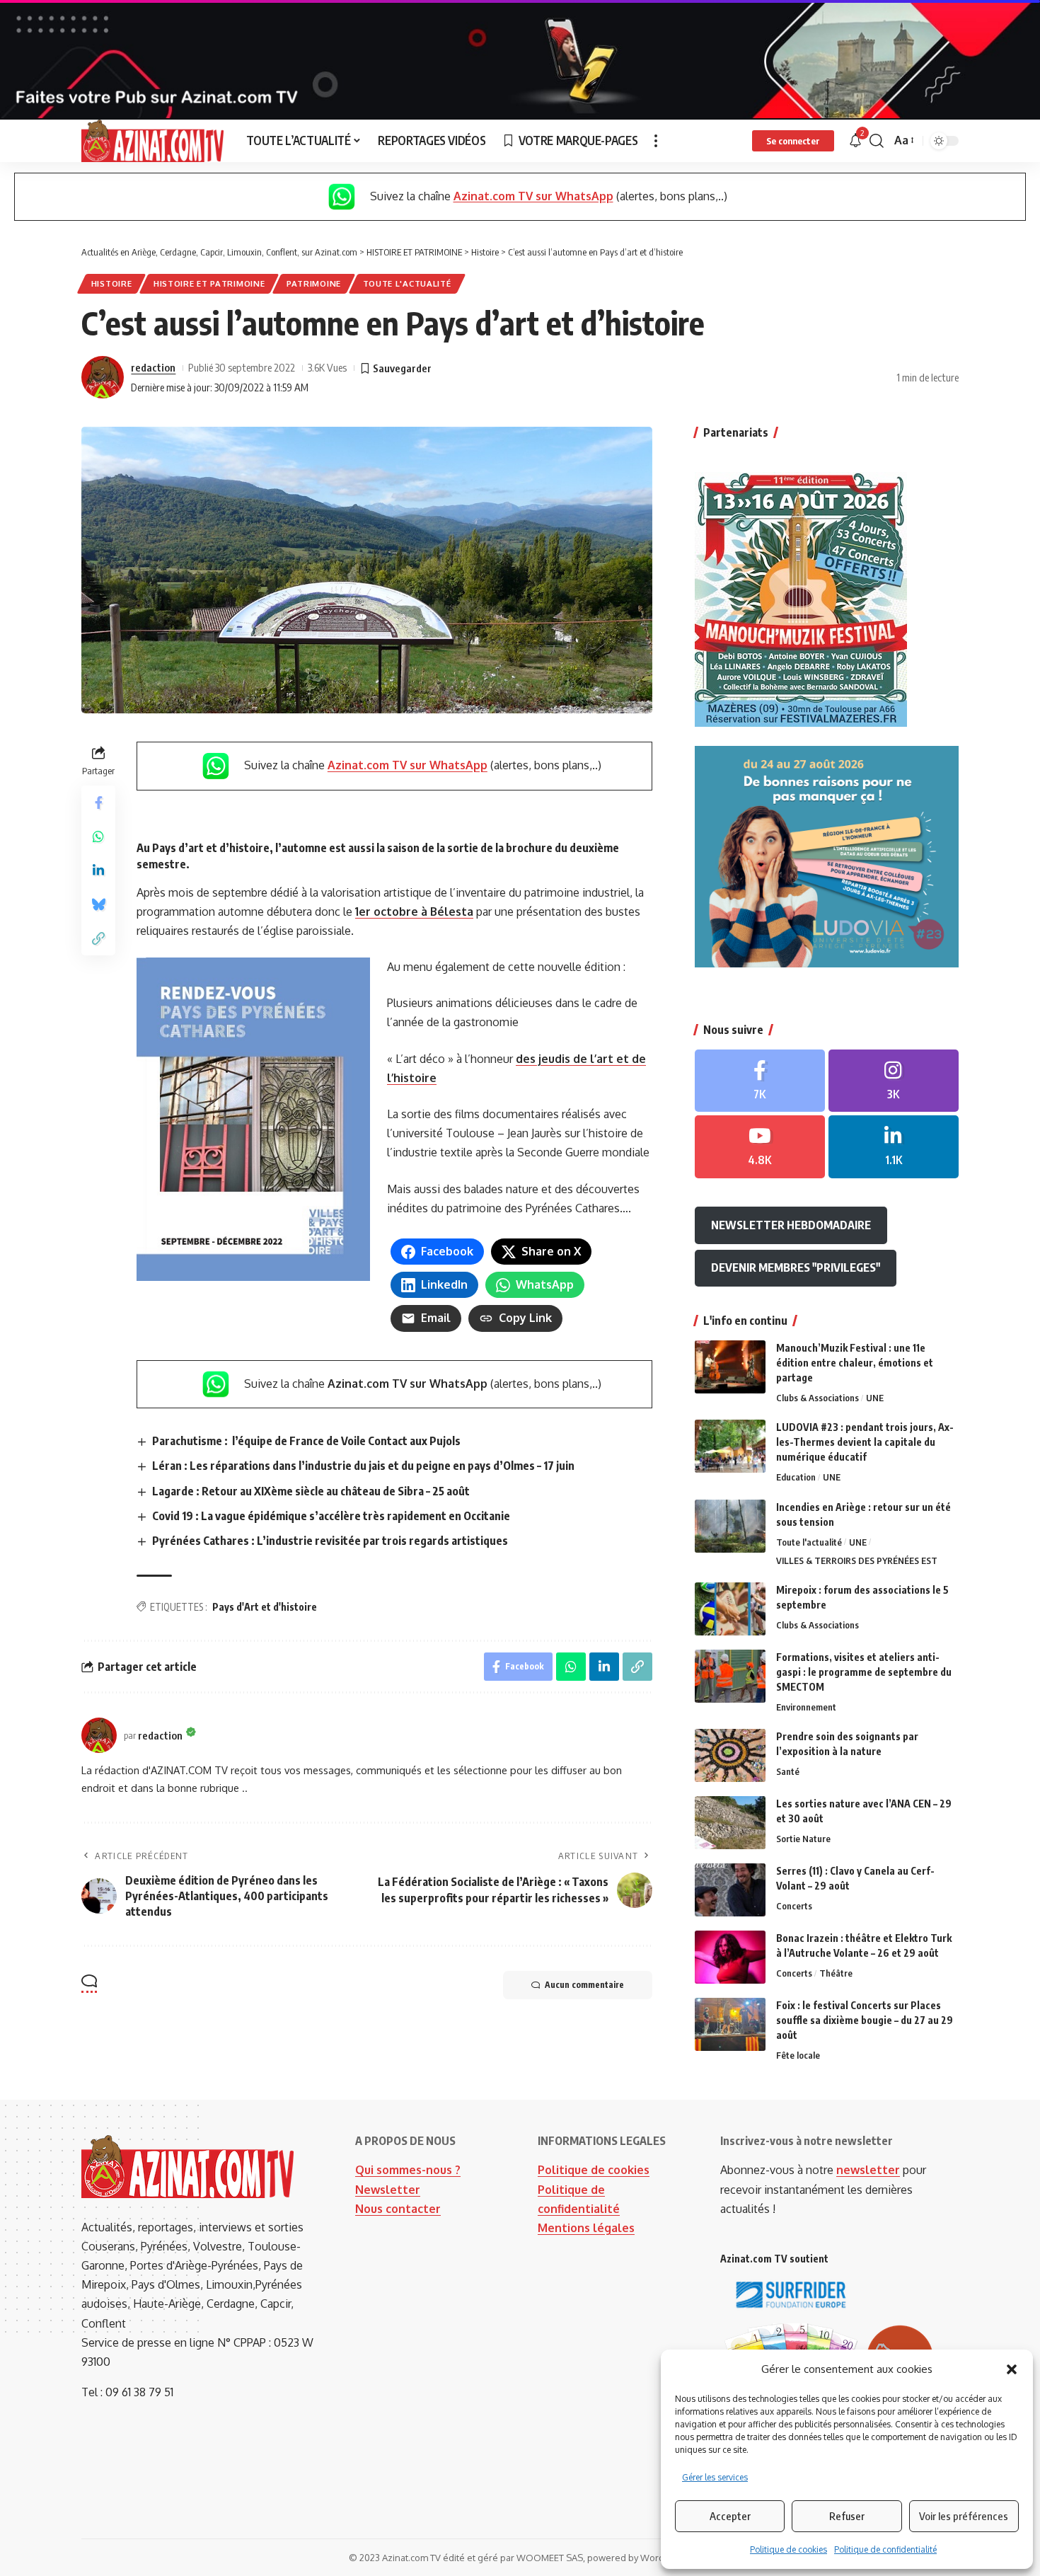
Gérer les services (715, 2477)
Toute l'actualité (407, 283)
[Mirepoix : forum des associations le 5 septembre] (730, 1609)
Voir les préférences (964, 2516)
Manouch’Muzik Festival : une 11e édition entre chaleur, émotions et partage (855, 1363)
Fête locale (798, 2055)
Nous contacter (398, 2209)
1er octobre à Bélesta (414, 912)
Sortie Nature (803, 1839)
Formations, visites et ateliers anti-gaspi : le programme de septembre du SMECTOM (864, 1672)
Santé (788, 1771)
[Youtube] (760, 1147)
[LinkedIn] (894, 1147)
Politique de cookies (788, 2549)
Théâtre (836, 1973)
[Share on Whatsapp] (98, 837)
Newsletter (388, 2190)
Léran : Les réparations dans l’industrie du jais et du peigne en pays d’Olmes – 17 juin (363, 1466)
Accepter (730, 2516)
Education (796, 1477)
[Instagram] (894, 1081)
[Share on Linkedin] (98, 871)
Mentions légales (586, 2228)
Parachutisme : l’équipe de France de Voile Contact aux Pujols (306, 1441)
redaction (153, 367)
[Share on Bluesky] (98, 905)
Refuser (847, 2516)
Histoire (112, 283)
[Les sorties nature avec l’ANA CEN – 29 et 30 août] (730, 1823)
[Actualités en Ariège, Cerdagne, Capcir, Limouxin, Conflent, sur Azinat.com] (152, 141)
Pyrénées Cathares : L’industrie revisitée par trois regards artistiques (330, 1541)
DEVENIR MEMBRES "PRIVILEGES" (796, 1267)
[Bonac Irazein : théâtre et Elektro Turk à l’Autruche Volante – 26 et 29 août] (730, 1957)
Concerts (794, 1906)
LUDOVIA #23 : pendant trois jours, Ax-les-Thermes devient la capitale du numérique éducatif (865, 1442)
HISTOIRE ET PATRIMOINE (209, 283)
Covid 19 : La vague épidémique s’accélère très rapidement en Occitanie (331, 1516)
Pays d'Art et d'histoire (265, 1607)
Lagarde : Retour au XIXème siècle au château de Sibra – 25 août (311, 1491)
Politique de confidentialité (885, 2549)
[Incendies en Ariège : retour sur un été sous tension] (730, 1526)
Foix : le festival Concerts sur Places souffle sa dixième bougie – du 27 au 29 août (865, 2020)
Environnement (806, 1707)
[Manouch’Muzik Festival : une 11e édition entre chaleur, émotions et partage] (730, 1367)
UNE (875, 1398)
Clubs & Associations (817, 1398)
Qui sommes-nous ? (408, 2170)
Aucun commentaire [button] (584, 1985)
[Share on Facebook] (98, 803)
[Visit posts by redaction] (103, 377)
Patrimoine (314, 283)
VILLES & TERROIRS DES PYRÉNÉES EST (857, 1560)
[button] (1012, 2369)
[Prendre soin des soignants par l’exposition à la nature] (730, 1755)
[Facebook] (760, 1081)
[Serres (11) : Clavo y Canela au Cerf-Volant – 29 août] (730, 1890)
